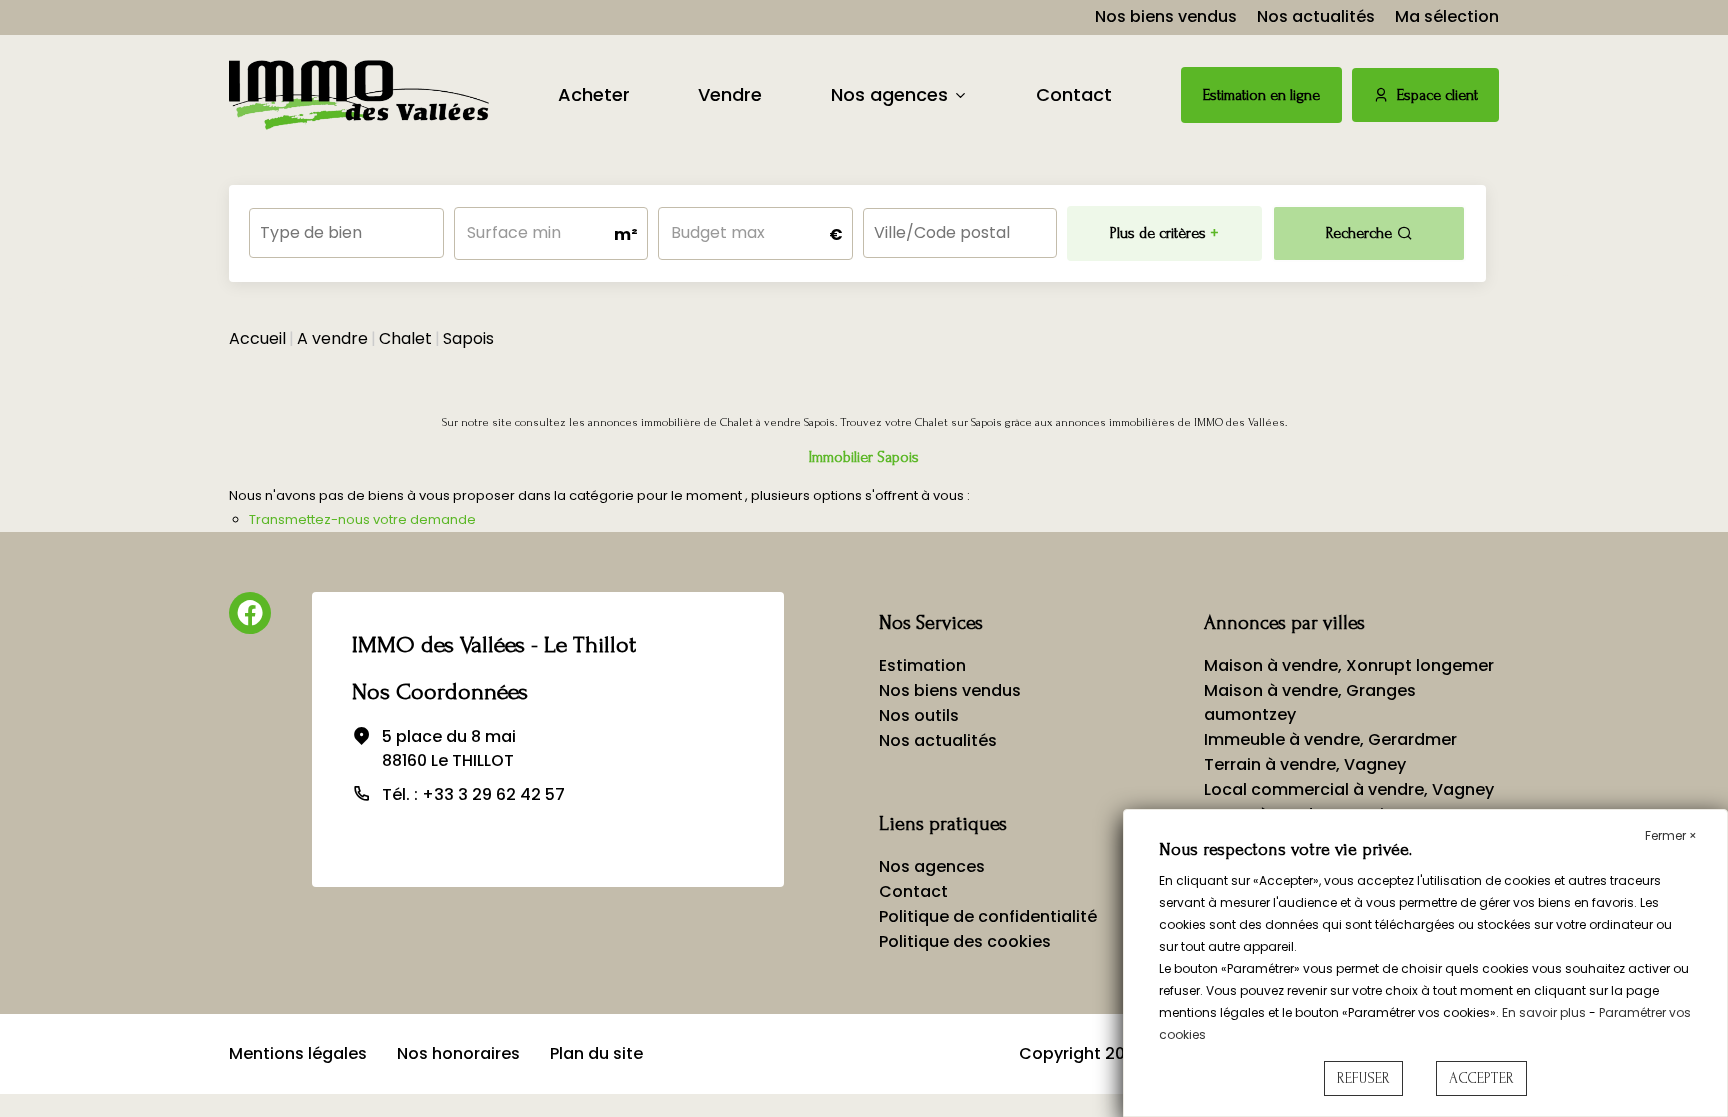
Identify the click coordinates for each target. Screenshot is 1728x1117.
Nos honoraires (458, 1053)
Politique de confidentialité (988, 916)
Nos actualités (1316, 16)
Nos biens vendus (1166, 16)
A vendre (332, 338)
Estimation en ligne (1261, 95)
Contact (1074, 94)
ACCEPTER (1481, 1078)
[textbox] (346, 226)
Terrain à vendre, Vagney (1305, 764)
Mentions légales (298, 1053)
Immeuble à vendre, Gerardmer (1330, 739)
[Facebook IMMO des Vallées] (250, 613)
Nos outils (919, 715)
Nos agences (889, 94)
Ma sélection (1447, 16)
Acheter (594, 94)
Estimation (922, 665)
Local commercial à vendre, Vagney (1349, 789)
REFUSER (1363, 1078)
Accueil (257, 338)
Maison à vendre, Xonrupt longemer (1349, 665)
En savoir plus (1545, 1012)
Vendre (730, 94)
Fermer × (1671, 835)
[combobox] (346, 233)
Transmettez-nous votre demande (362, 519)
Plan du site (596, 1053)
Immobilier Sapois (864, 457)
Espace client (1437, 95)
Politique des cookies (965, 941)
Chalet (405, 338)
